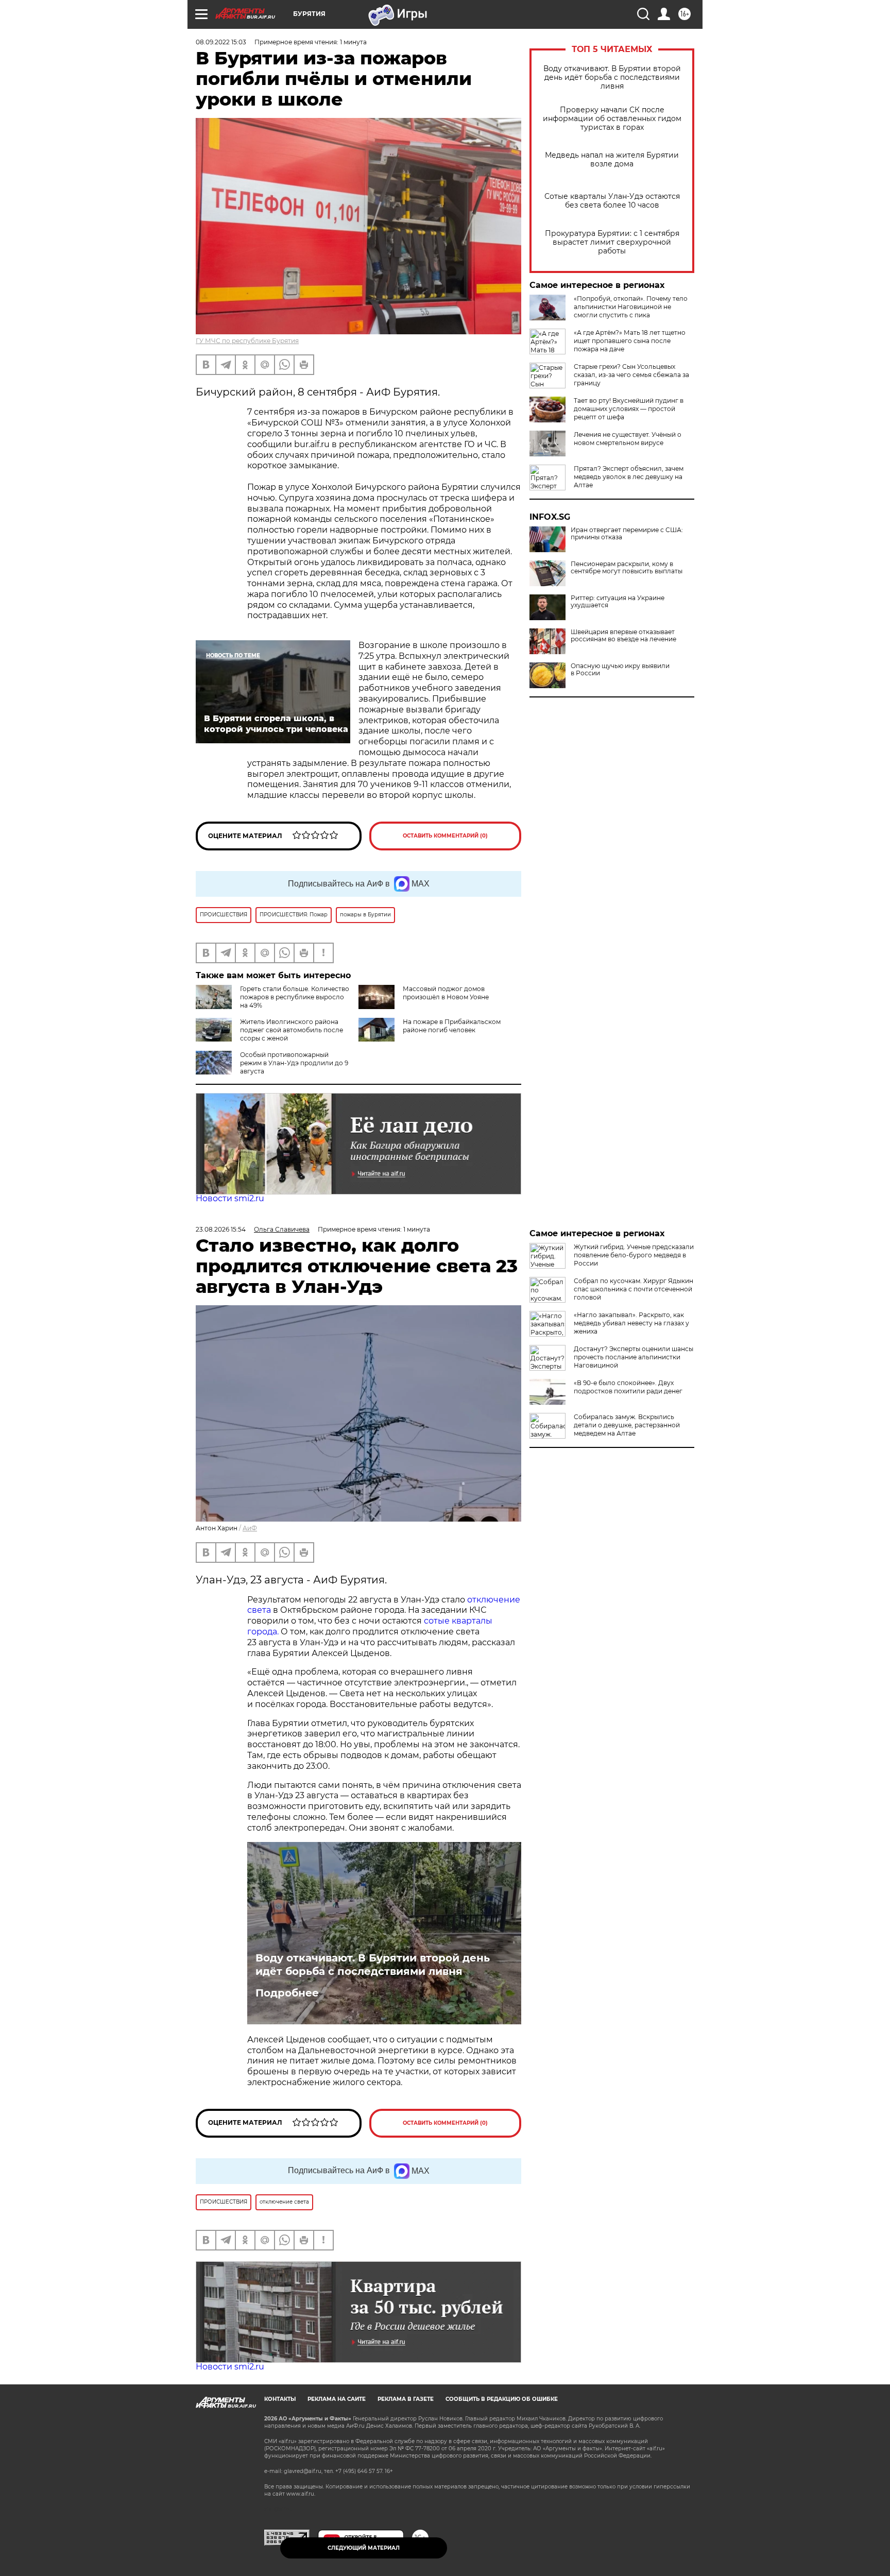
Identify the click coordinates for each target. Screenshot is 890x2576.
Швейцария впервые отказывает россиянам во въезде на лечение (623, 636)
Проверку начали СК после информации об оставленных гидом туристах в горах (612, 119)
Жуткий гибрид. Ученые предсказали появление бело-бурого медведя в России (634, 1255)
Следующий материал (364, 2548)
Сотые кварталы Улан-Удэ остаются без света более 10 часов (612, 201)
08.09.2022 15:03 (221, 42)
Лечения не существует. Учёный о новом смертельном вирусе (628, 439)
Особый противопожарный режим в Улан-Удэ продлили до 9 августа (294, 1063)
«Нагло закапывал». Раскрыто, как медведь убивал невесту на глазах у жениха (631, 1323)
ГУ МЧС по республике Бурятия (247, 341)
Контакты (280, 2399)
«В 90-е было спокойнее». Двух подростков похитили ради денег (628, 1387)
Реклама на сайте (337, 2399)
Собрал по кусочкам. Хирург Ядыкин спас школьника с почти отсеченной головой (634, 1289)
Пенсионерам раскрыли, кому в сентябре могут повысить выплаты (627, 568)
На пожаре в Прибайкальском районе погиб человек (452, 1026)
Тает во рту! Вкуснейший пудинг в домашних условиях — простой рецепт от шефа (629, 409)
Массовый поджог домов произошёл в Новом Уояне (446, 993)
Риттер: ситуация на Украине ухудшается (618, 602)
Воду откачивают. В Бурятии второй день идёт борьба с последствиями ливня (612, 78)
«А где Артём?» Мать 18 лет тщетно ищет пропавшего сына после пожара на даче (630, 341)
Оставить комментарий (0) (445, 836)
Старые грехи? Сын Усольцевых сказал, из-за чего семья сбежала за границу (631, 375)
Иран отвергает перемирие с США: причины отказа (627, 534)
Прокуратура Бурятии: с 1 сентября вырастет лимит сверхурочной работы (612, 242)
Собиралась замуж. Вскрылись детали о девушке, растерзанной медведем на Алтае (627, 1425)
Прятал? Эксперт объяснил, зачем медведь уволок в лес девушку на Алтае (629, 477)
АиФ (250, 1528)
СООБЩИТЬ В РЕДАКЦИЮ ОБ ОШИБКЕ (502, 2399)
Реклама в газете (406, 2399)
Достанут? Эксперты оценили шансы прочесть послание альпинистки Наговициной (634, 1357)
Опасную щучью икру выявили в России (620, 670)
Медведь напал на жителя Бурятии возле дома (612, 160)
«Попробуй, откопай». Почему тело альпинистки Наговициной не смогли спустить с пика (631, 307)
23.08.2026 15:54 (221, 1229)
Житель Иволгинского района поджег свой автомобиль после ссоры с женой (292, 1030)
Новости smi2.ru (230, 1198)
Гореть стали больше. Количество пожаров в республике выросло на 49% (295, 997)
